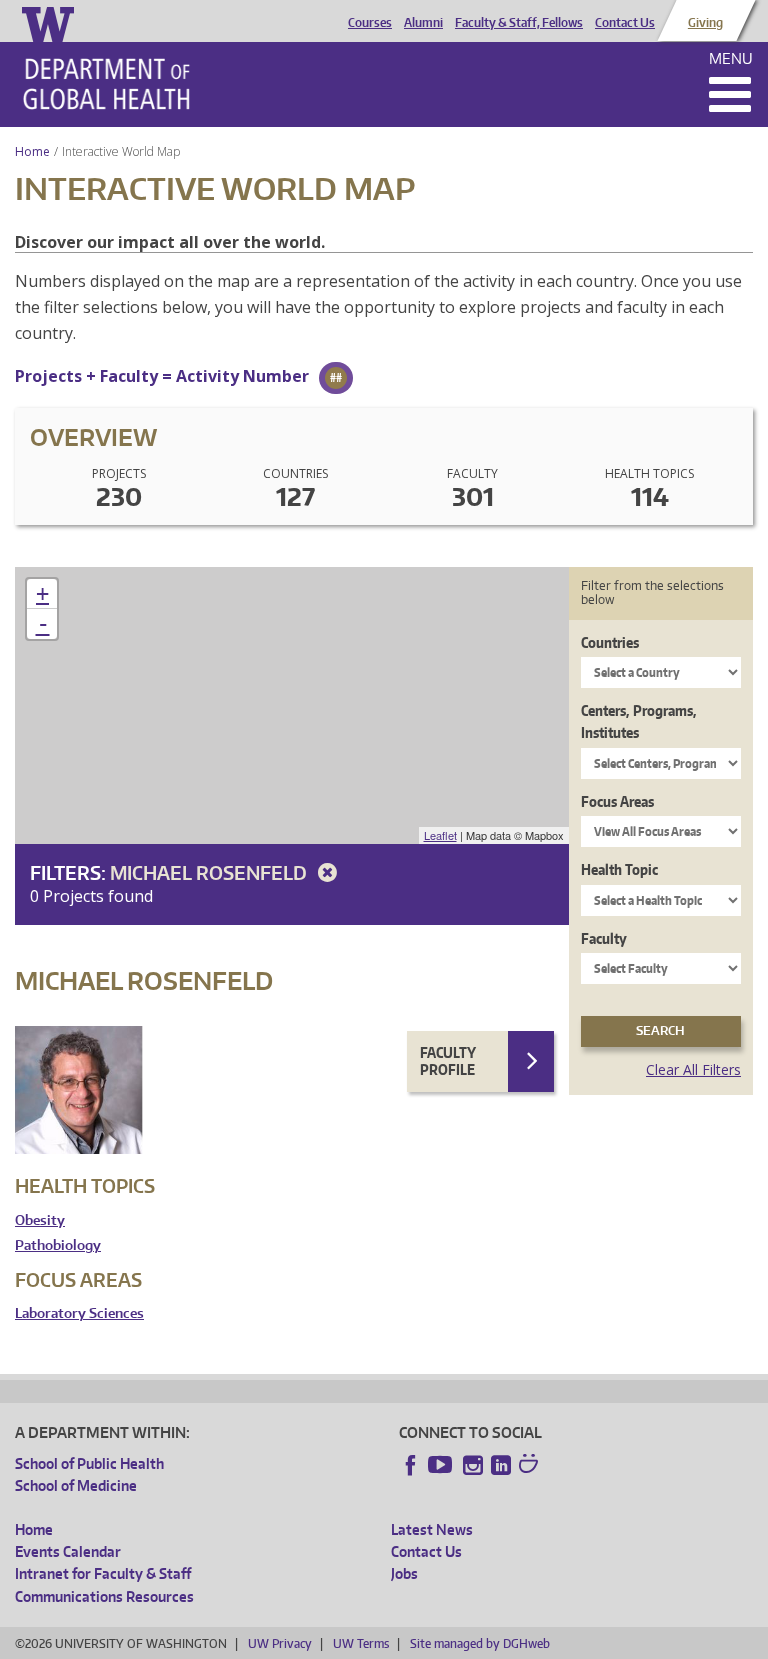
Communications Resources (104, 1596)
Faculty (604, 938)
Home (32, 151)
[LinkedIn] (501, 1465)
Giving (705, 23)
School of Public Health (89, 1463)
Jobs (404, 1573)
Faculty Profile (448, 1061)
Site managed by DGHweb (480, 1643)
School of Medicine (76, 1485)
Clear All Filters (693, 1069)
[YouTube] (442, 1465)
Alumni (423, 23)
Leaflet (440, 835)
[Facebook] (411, 1465)
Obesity (40, 1220)
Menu (731, 58)
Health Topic (619, 869)
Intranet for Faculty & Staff (103, 1573)
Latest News (432, 1529)
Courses (370, 23)
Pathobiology (58, 1245)
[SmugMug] (531, 1466)
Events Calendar (68, 1551)
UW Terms (361, 1643)
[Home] (106, 84)
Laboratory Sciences (79, 1313)
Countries (610, 642)
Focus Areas (617, 801)
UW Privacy (280, 1643)
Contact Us (625, 23)
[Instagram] (473, 1465)
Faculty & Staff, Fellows (519, 23)
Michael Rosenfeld (210, 872)
